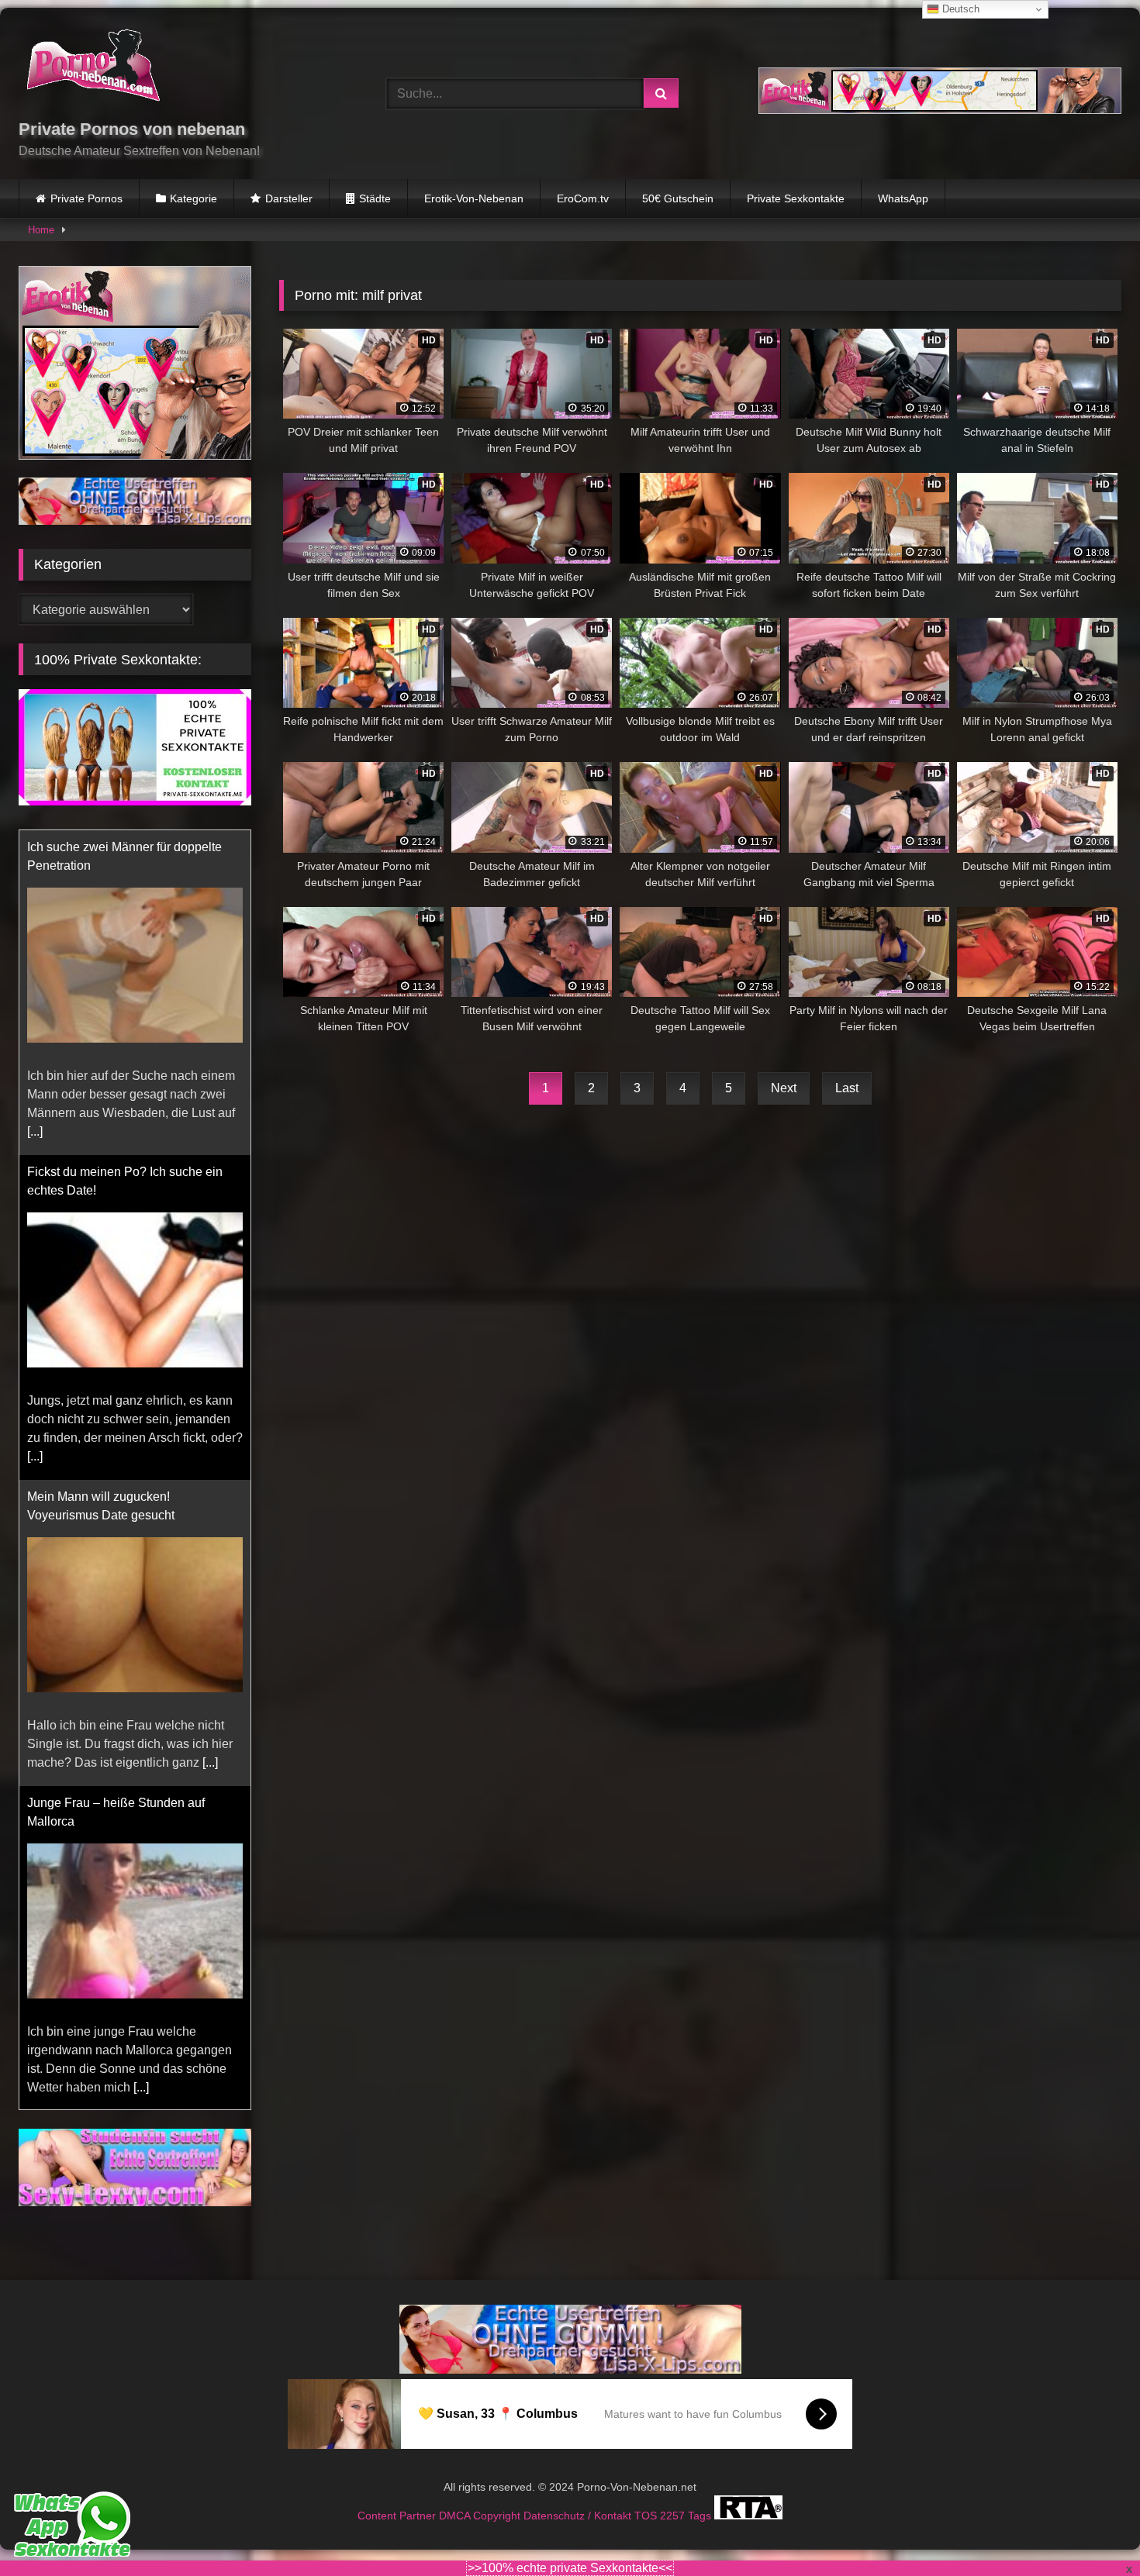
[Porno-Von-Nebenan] (93, 68)
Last (847, 1088)
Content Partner (398, 2497)
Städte (375, 198)
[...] (35, 1131)
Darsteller (289, 198)
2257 (674, 2497)
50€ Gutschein (678, 198)
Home (41, 230)
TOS (647, 2497)
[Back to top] (1092, 2530)
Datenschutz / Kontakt (579, 2497)
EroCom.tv (583, 198)
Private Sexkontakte (796, 198)
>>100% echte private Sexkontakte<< (570, 2568)
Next (784, 1088)
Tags (701, 2497)
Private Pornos (86, 198)
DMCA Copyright (481, 2497)
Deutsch (959, 9)
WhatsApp (903, 198)
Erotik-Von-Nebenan (474, 198)
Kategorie (193, 198)
